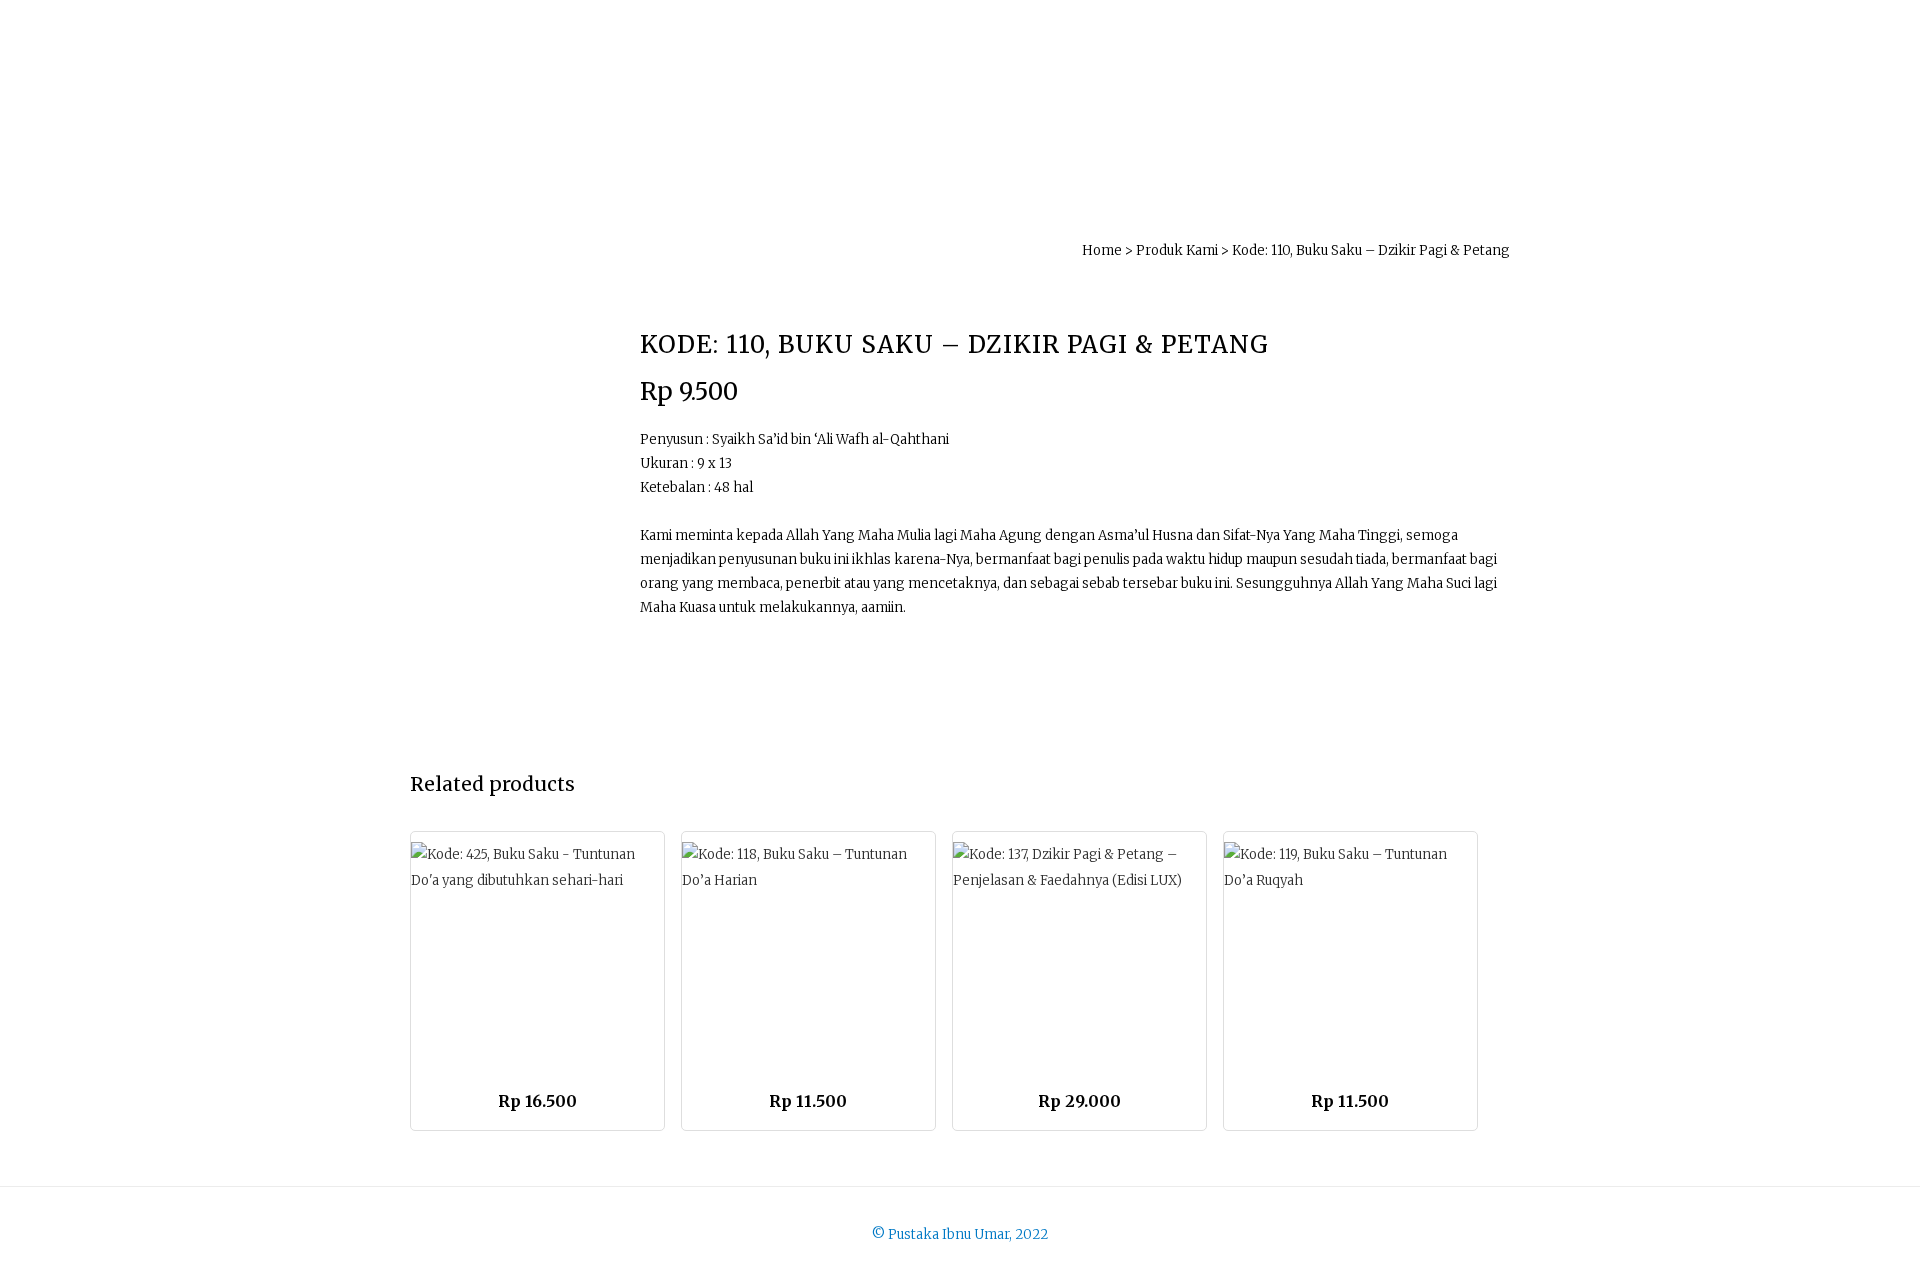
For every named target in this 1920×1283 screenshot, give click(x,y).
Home (1102, 250)
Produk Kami (1177, 250)
